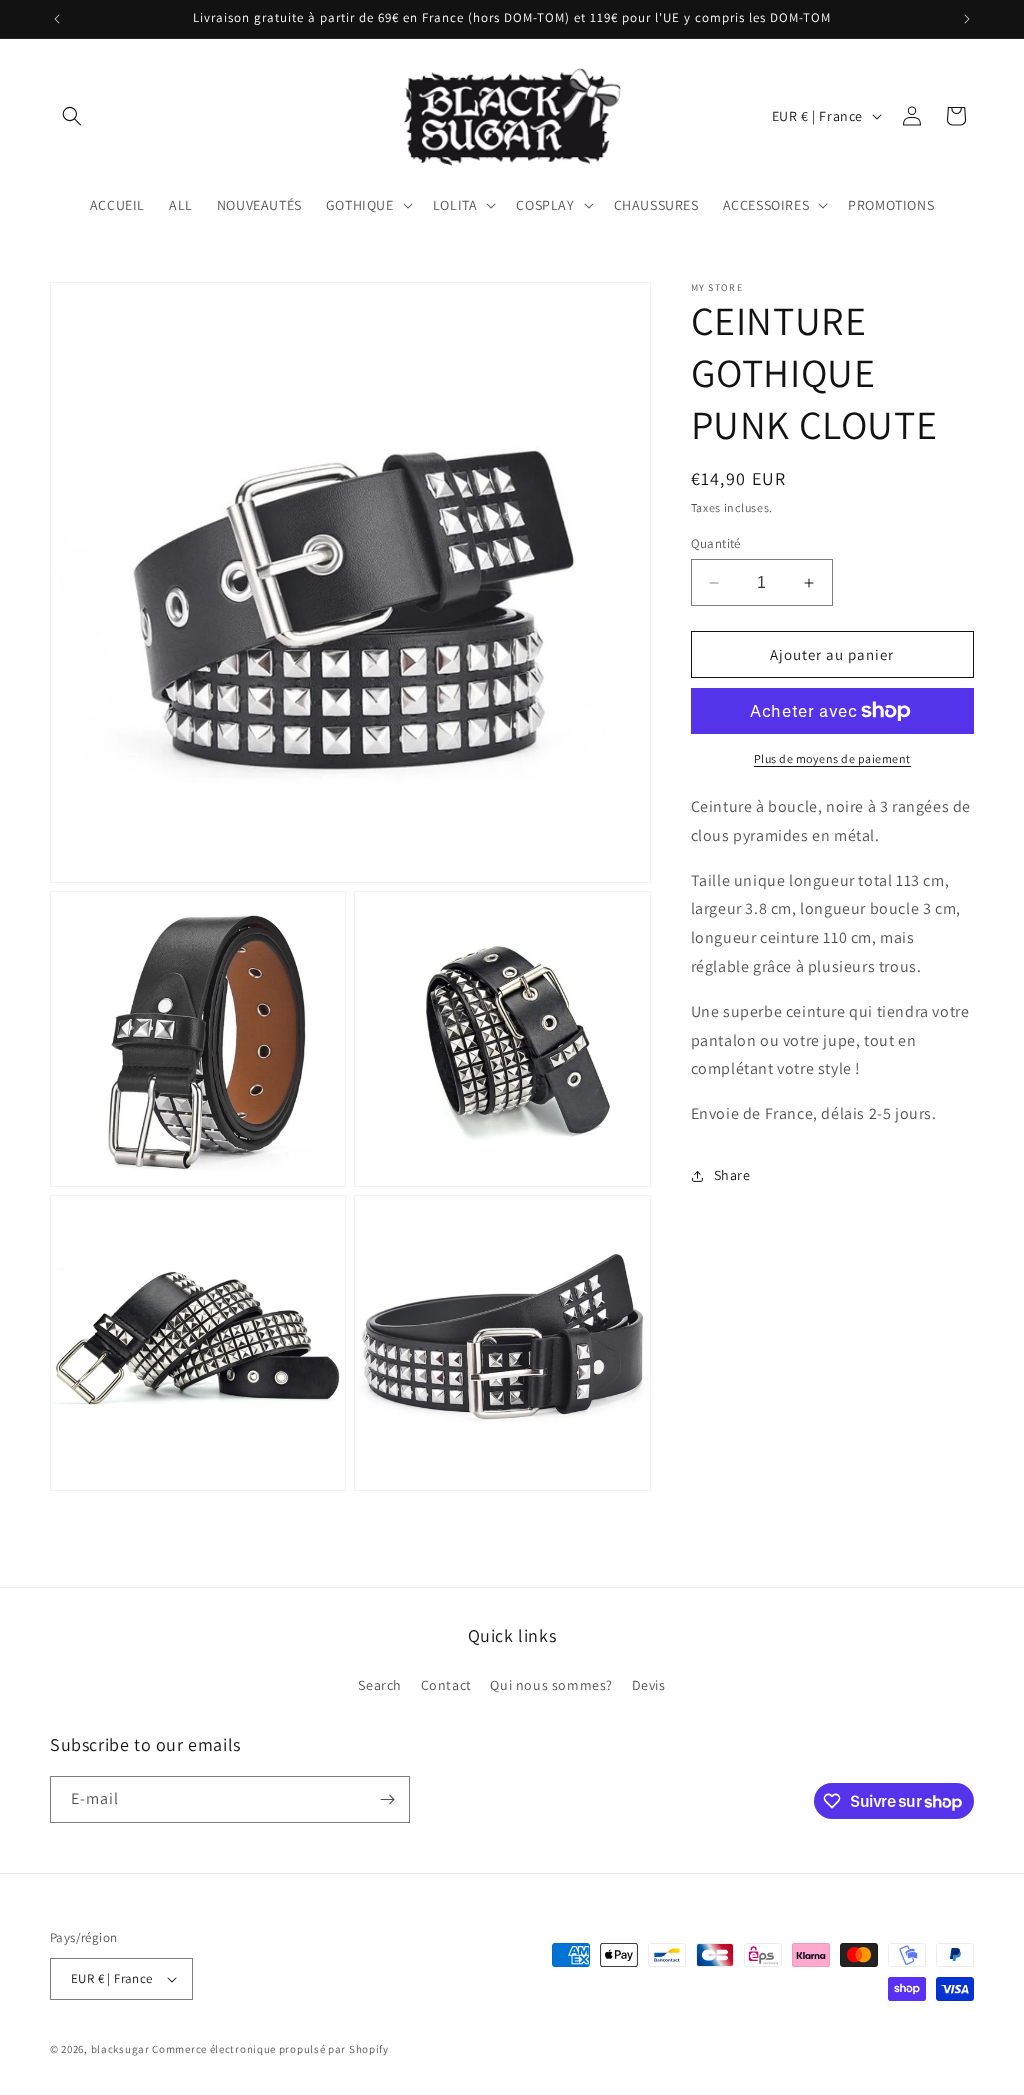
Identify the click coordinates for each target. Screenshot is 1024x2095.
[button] (72, 116)
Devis (649, 1685)
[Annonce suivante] (967, 19)
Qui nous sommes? (551, 1685)
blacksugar (120, 2049)
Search (380, 1685)
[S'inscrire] (387, 1799)
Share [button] (732, 1175)
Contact (446, 1685)
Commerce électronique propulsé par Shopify (270, 2049)
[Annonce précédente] (57, 19)
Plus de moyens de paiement (832, 758)
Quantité (716, 543)
